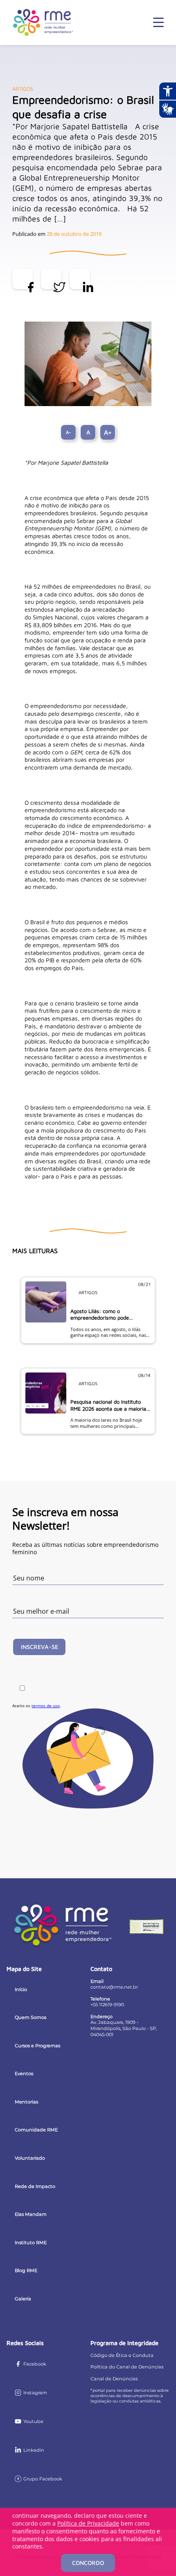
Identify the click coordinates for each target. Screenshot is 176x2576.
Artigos (23, 89)
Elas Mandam (31, 2214)
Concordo (88, 2563)
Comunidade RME (36, 2130)
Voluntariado (30, 2158)
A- (68, 432)
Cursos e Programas (37, 2046)
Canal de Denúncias (114, 2379)
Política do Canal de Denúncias (127, 2367)
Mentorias (26, 2102)
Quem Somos (30, 2017)
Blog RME (26, 2270)
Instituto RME (31, 2243)
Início (21, 1989)
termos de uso (46, 1706)
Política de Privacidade (88, 2523)
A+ (108, 432)
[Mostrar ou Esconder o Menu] (158, 23)
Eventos (24, 2074)
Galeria (23, 2299)
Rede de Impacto (35, 2186)
